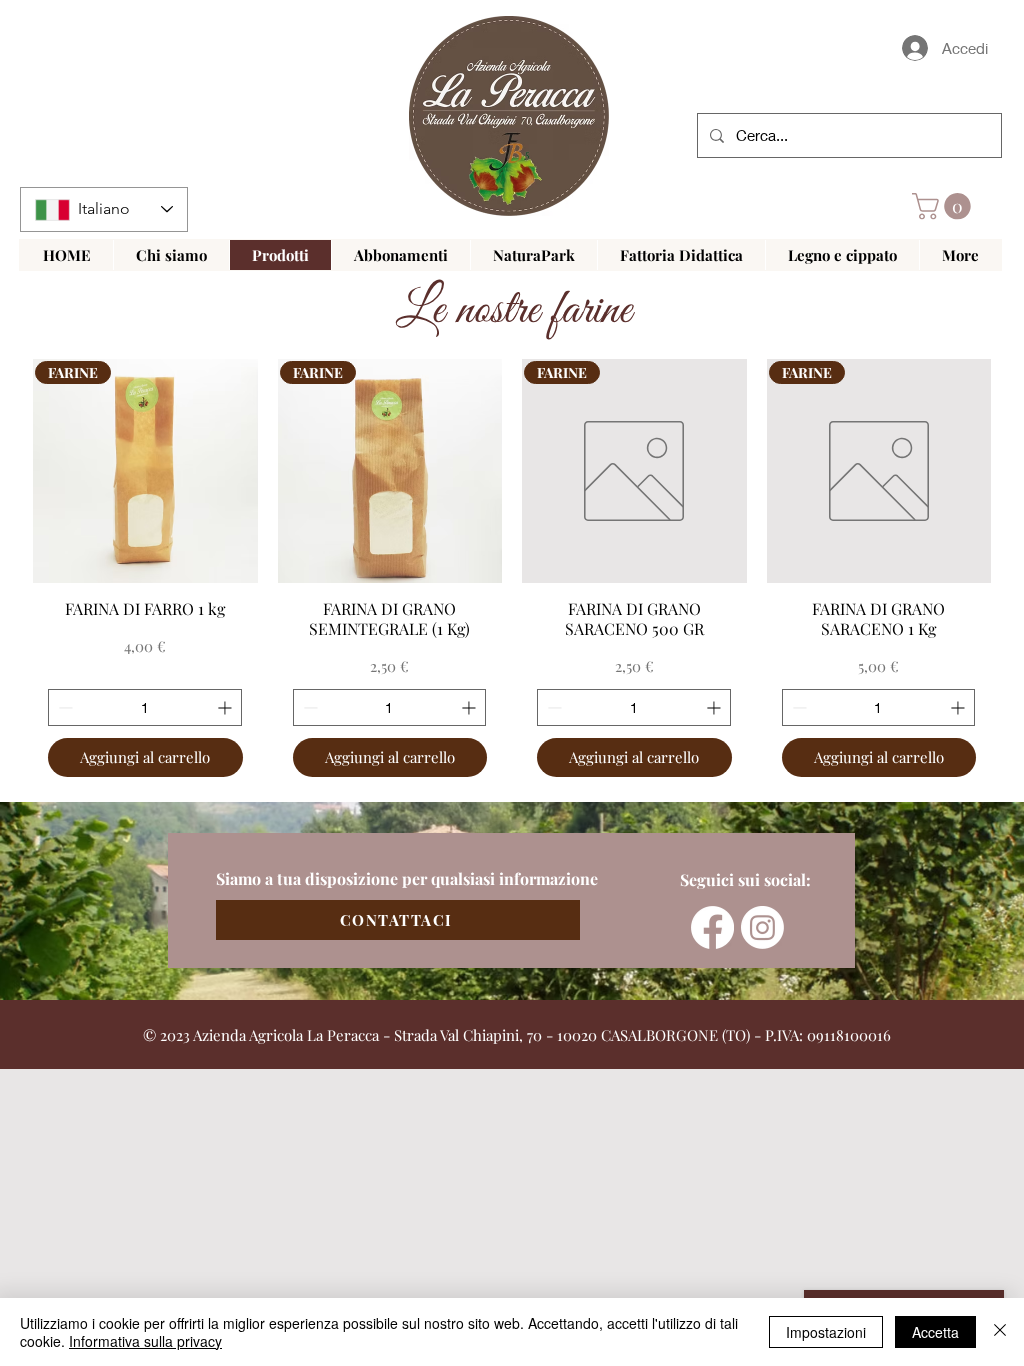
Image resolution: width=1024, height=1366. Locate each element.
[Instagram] (762, 927)
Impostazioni (826, 1332)
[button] (944, 206)
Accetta (935, 1332)
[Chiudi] (1000, 1332)
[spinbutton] (145, 707)
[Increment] (226, 707)
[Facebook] (712, 927)
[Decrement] (63, 707)
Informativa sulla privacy (145, 1341)
